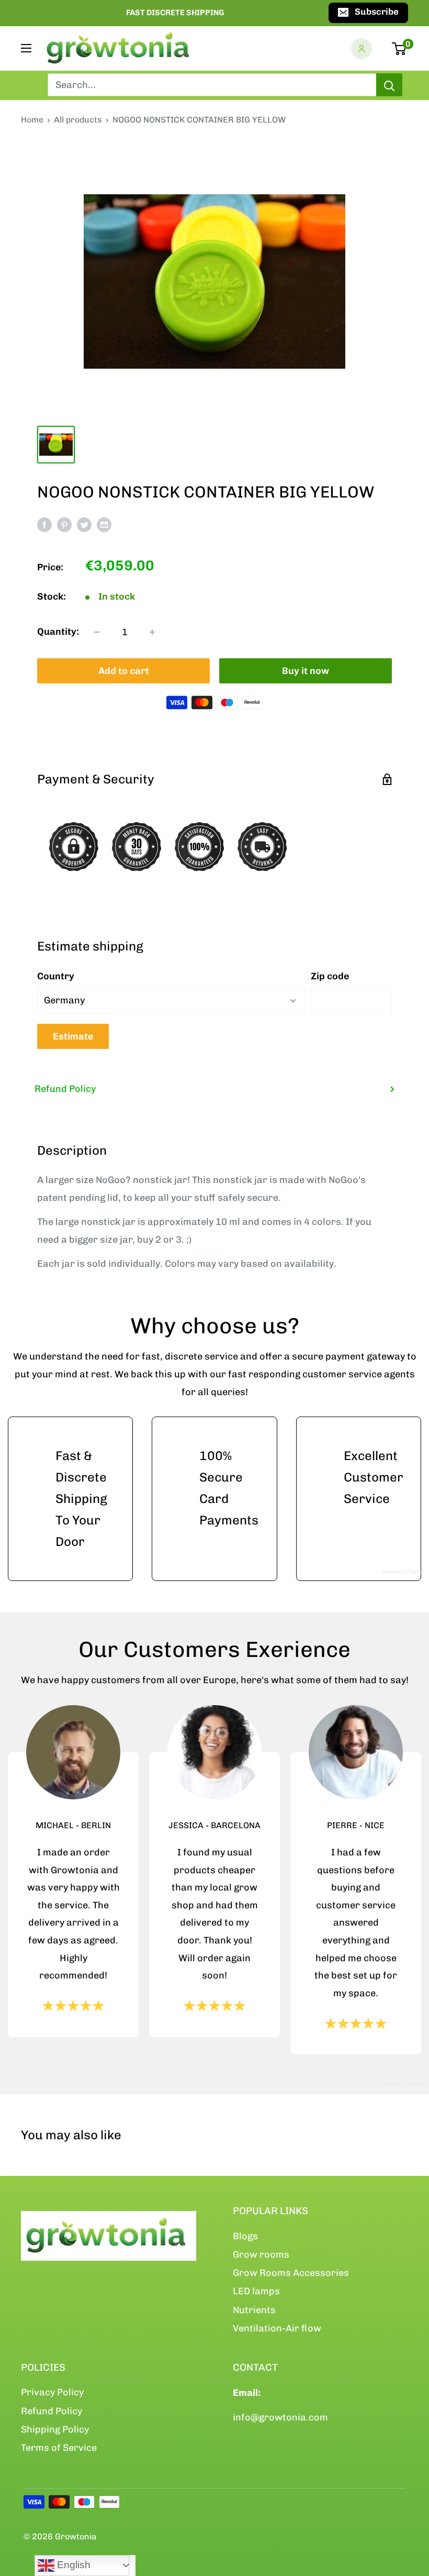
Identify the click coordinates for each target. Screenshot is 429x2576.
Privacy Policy (52, 2392)
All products (78, 120)
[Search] (389, 85)
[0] (399, 49)
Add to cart (124, 671)
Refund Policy (65, 1089)
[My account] (362, 49)
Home (32, 120)
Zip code (330, 976)
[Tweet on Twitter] (84, 525)
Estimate (73, 1036)
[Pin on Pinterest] (64, 525)
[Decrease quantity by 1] (97, 632)
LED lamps (256, 2291)
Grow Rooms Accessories (291, 2273)
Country (56, 976)
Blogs (245, 2236)
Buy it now (306, 671)
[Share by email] (104, 525)
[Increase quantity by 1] (152, 632)
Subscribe (377, 12)
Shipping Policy (55, 2429)
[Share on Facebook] (44, 525)
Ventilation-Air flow (277, 2328)
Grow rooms (261, 2254)
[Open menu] (26, 48)
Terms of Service (59, 2448)
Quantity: (58, 632)
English (72, 2565)
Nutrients (254, 2310)
